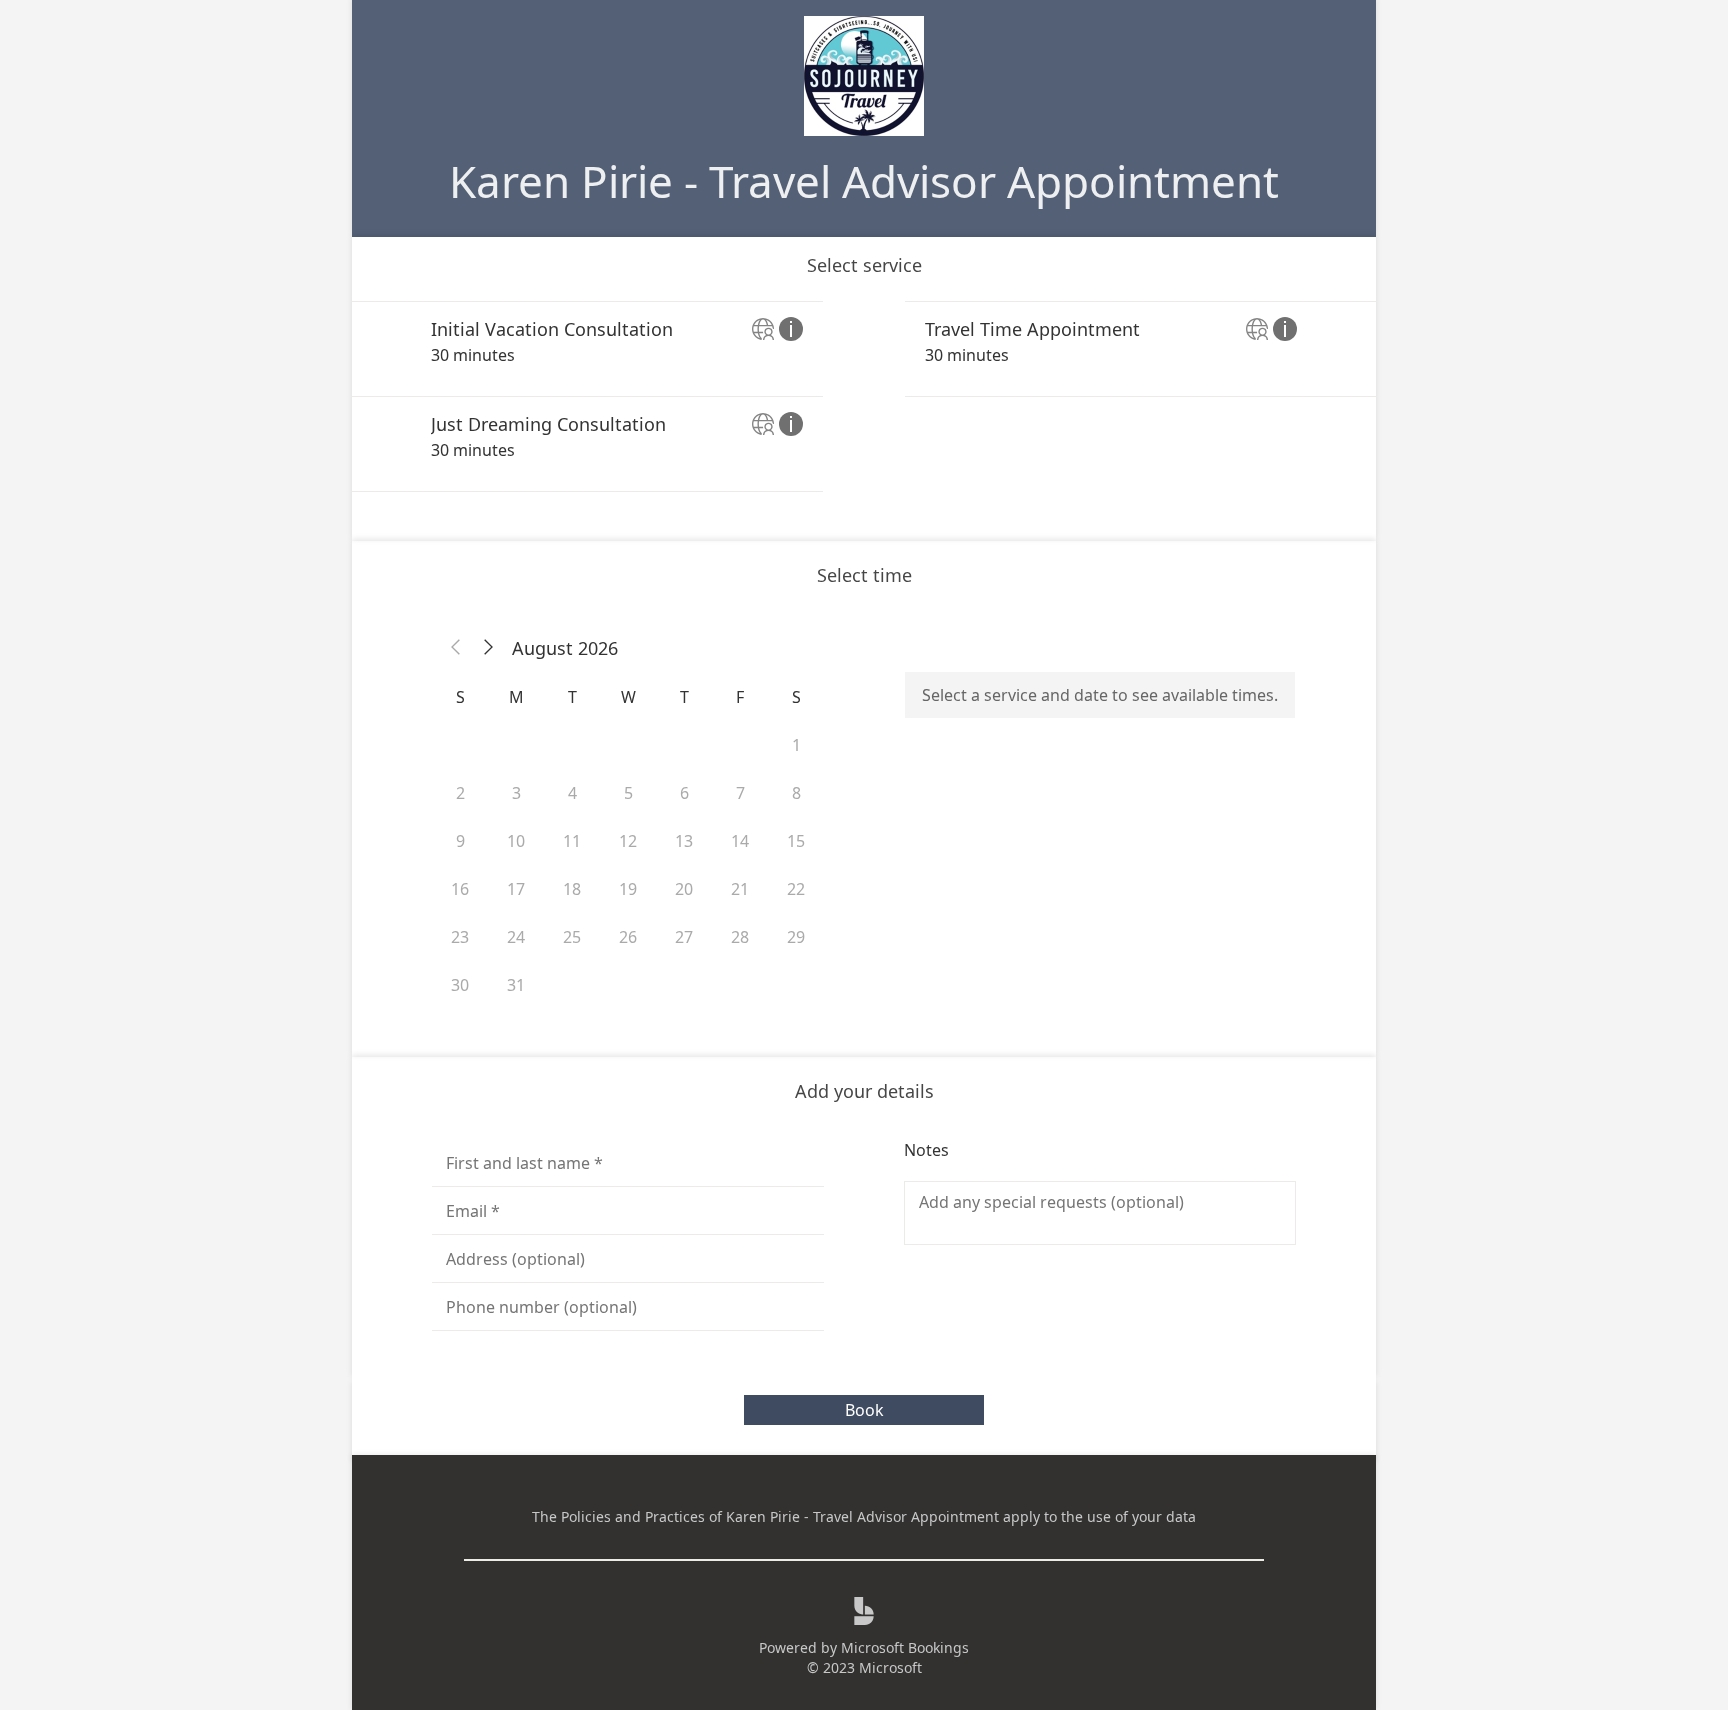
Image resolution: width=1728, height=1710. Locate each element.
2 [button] (460, 793)
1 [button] (796, 745)
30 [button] (460, 985)
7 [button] (740, 793)
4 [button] (572, 793)
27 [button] (684, 937)
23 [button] (460, 937)
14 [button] (740, 841)
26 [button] (628, 937)
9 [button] (460, 841)
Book (864, 1410)
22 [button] (796, 889)
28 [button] (740, 937)
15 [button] (796, 841)
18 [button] (572, 889)
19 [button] (628, 889)
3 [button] (516, 793)
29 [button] (796, 937)
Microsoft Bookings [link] (905, 1647)
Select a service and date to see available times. (1100, 695)
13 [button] (684, 841)
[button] (456, 648)
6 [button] (684, 793)
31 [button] (516, 985)
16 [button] (460, 889)
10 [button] (516, 841)
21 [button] (740, 889)
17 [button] (516, 889)
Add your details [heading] (864, 1091)
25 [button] (572, 937)
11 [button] (572, 841)
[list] (864, 396)
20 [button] (684, 889)
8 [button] (796, 793)
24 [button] (516, 937)
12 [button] (628, 841)
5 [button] (628, 793)
